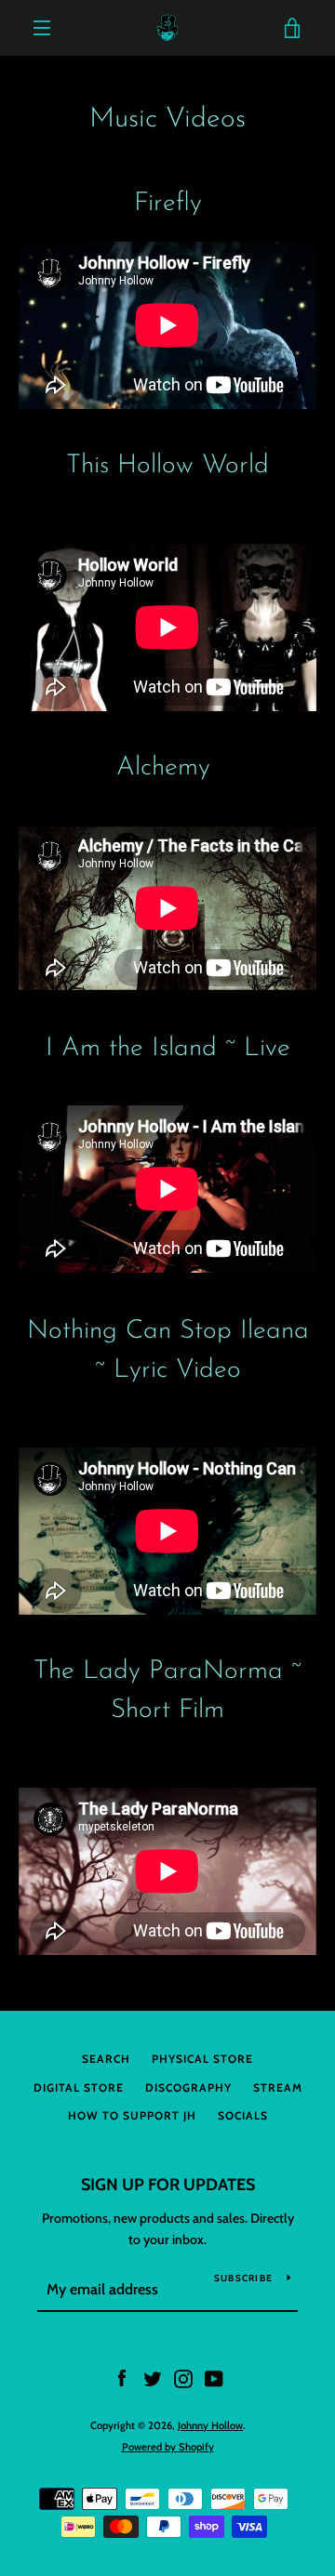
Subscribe (243, 2278)
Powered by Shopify (168, 2447)
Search (106, 2059)
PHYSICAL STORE (202, 2059)
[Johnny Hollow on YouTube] (214, 2378)
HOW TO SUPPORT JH (132, 2115)
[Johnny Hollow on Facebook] (122, 2378)
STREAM (278, 2087)
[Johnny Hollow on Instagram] (183, 2378)
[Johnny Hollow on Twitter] (153, 2378)
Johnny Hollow (210, 2425)
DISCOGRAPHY (188, 2087)
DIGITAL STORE (79, 2087)
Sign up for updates (168, 2185)
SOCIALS (243, 2115)
